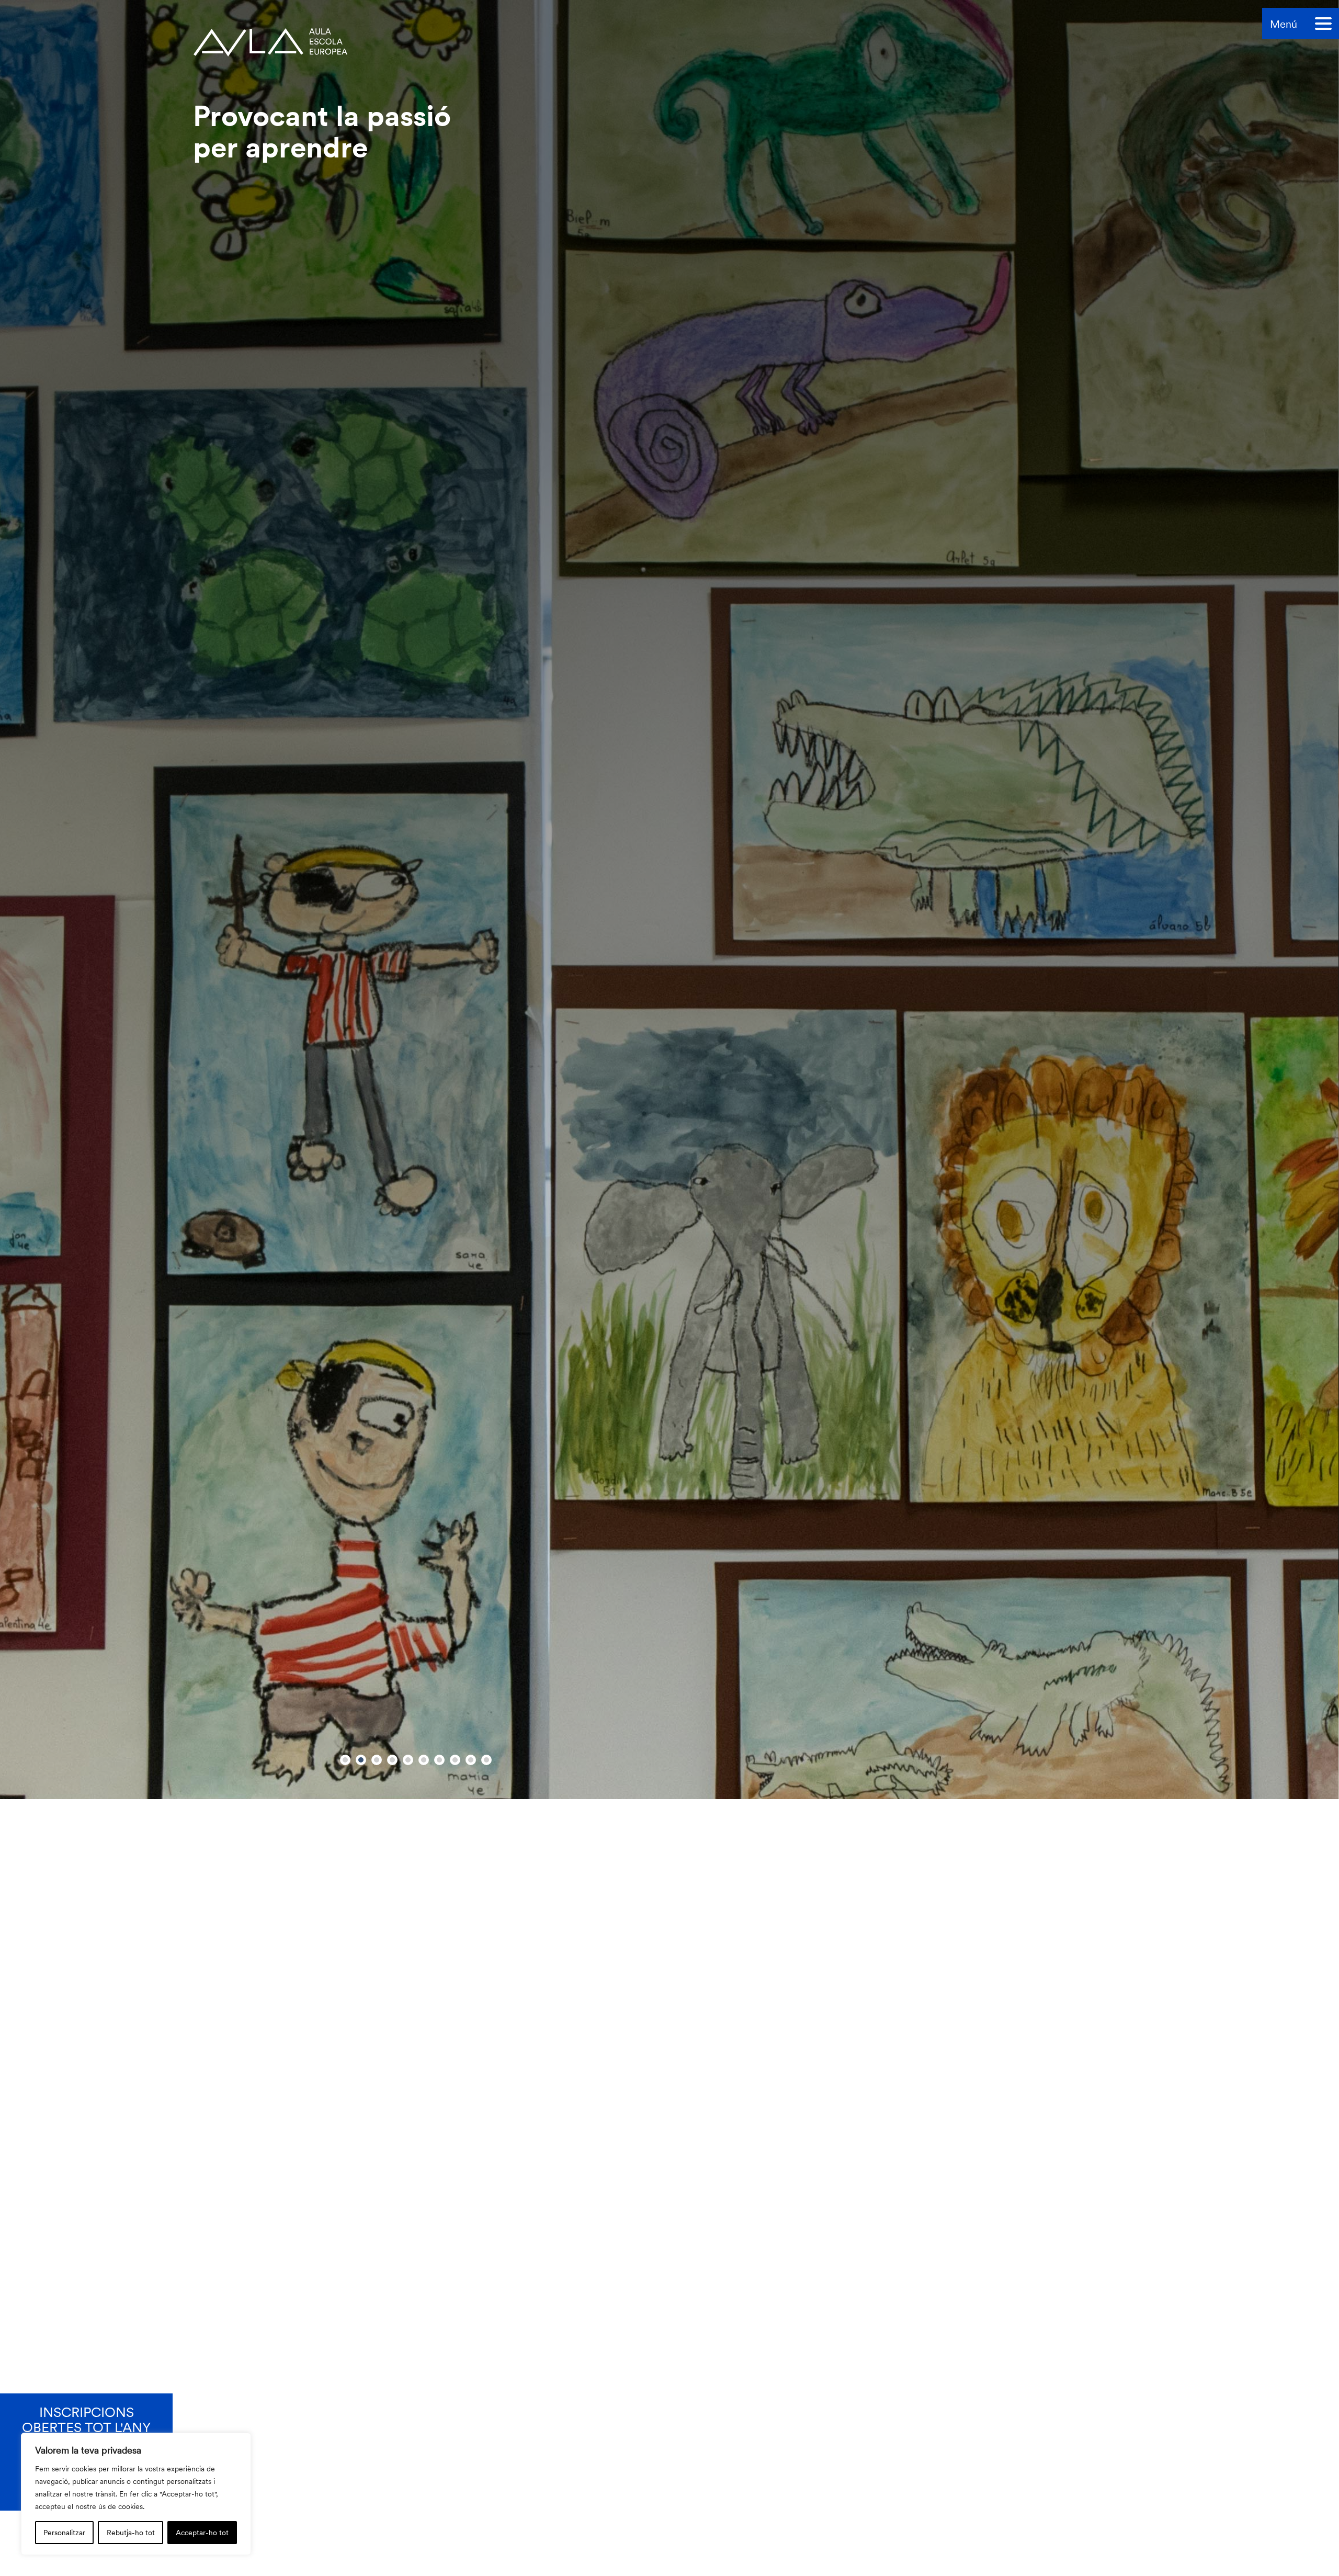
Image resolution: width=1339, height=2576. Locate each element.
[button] (345, 2537)
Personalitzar (64, 2532)
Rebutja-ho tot (131, 2532)
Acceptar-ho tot (202, 2532)
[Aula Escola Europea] (270, 32)
